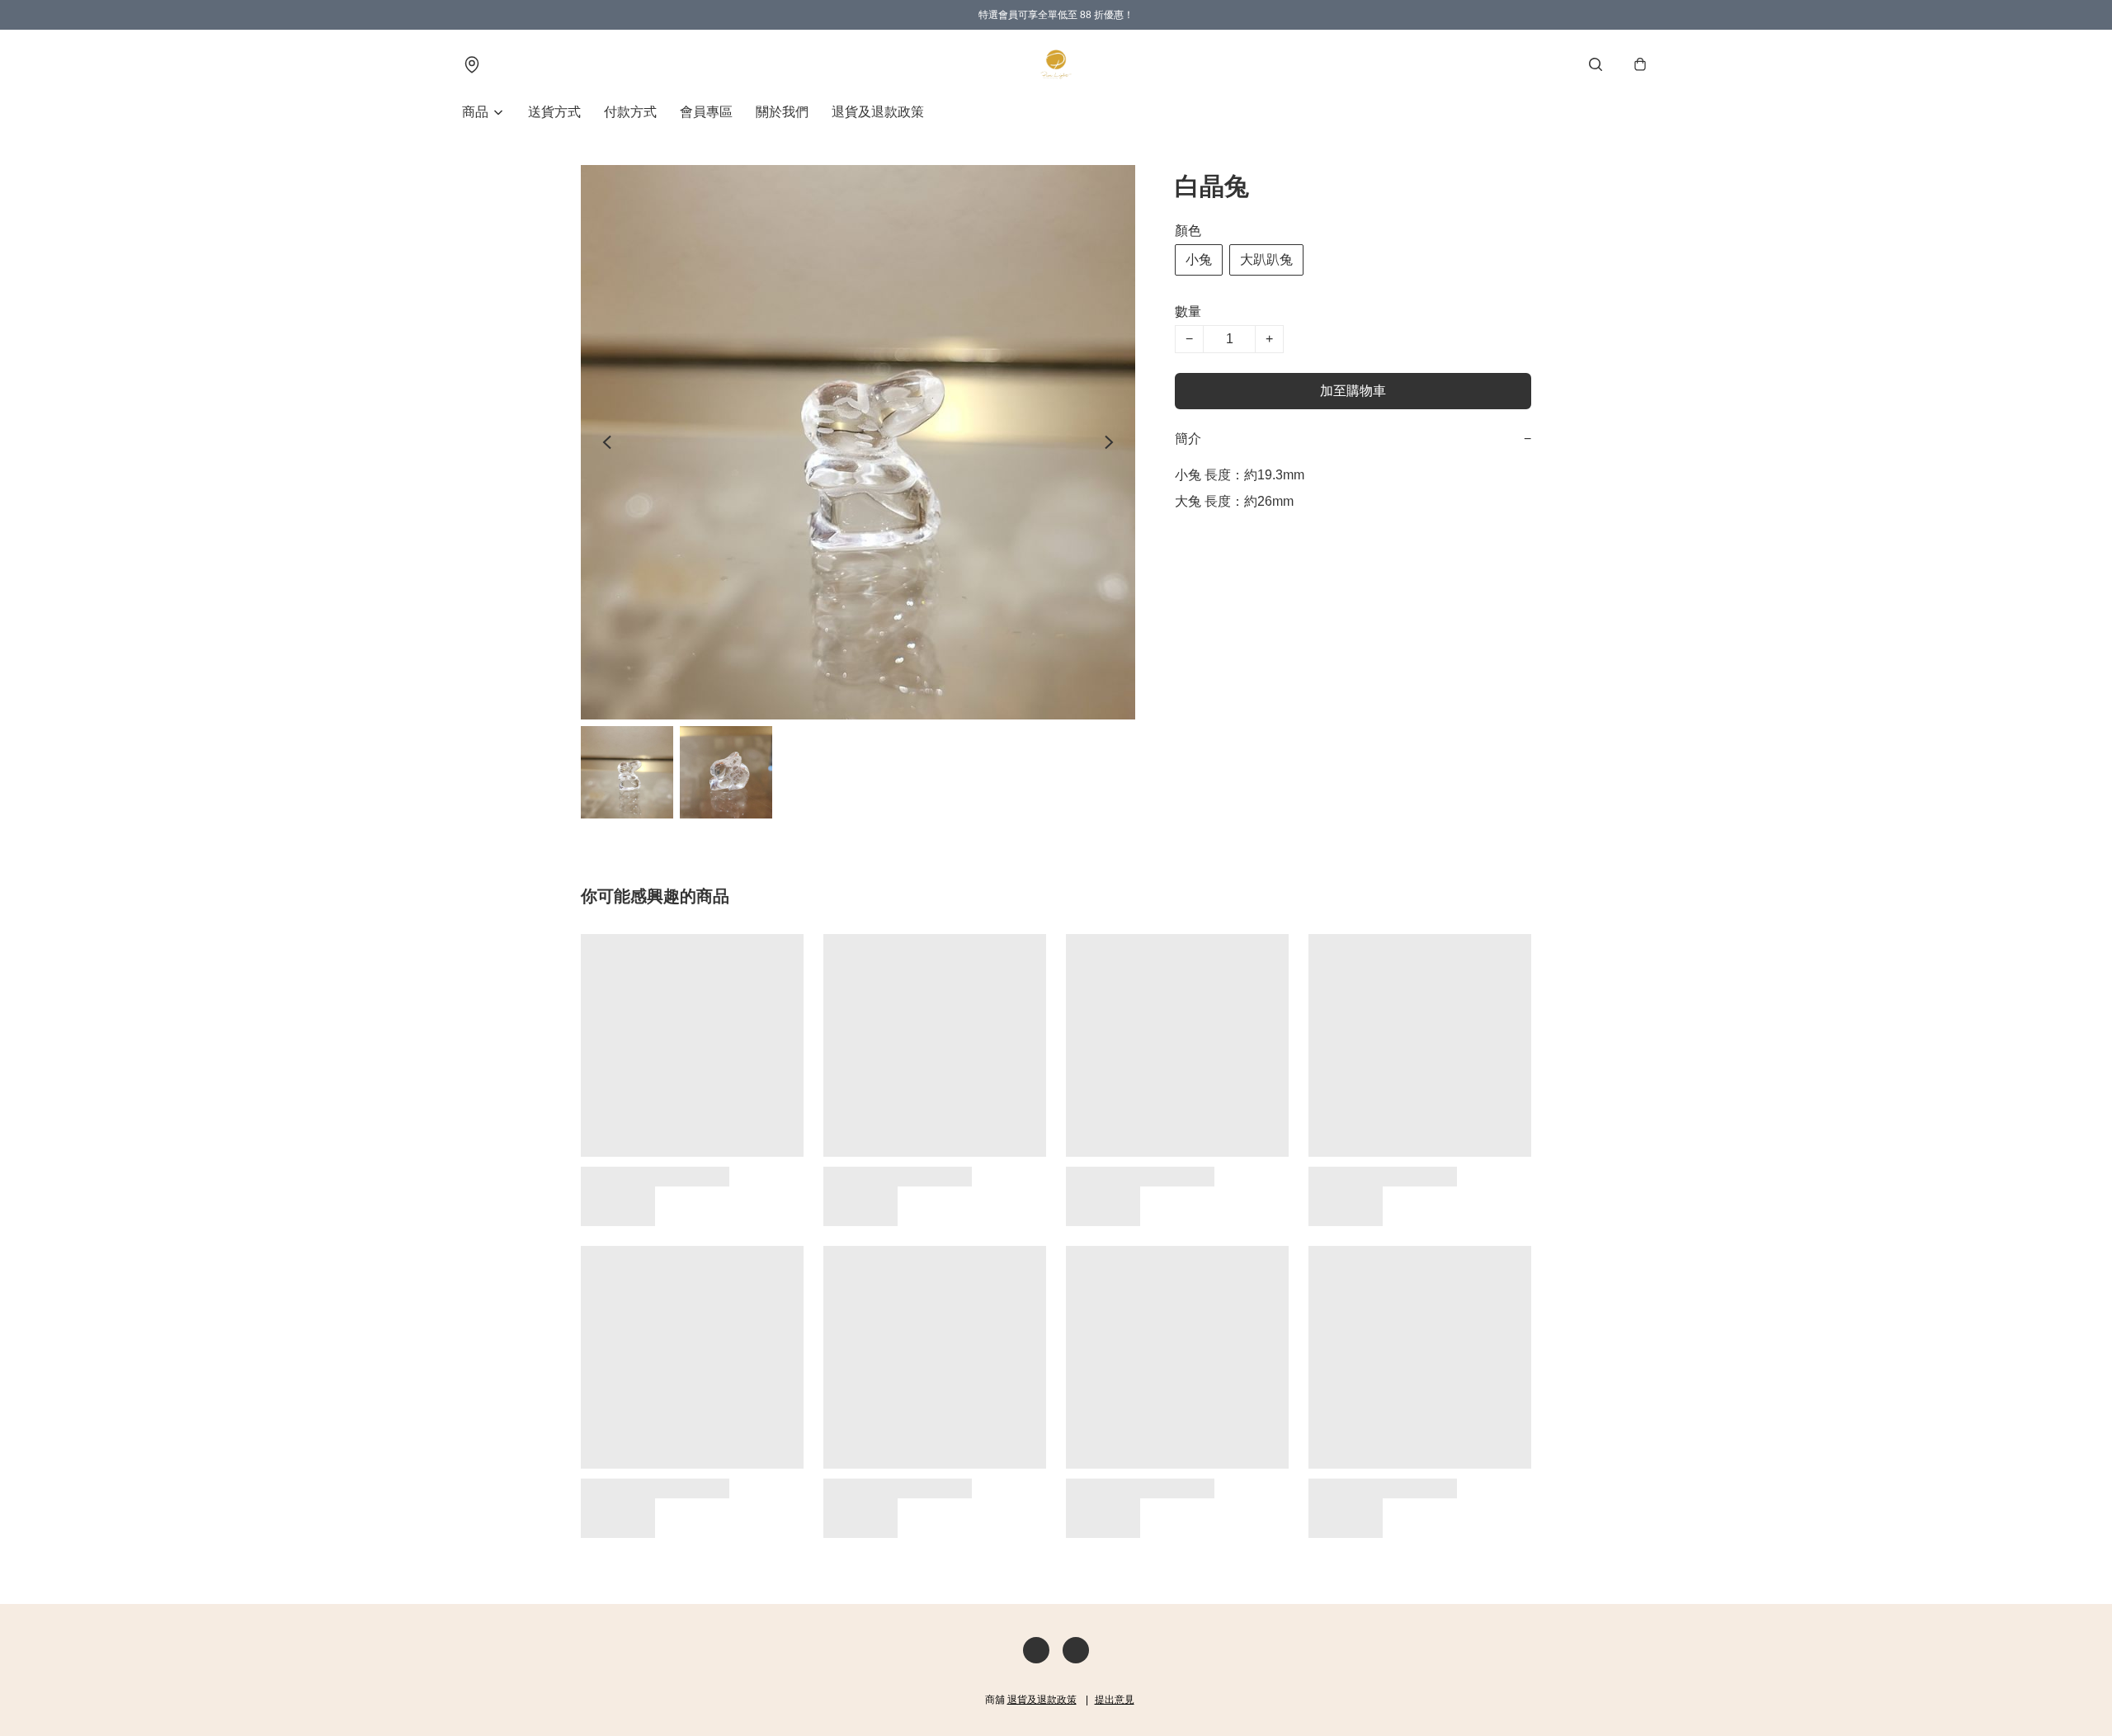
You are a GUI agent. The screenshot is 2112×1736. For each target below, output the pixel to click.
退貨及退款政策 (878, 112)
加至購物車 (1353, 391)
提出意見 (1115, 1700)
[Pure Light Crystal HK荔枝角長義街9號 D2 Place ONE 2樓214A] (1056, 64)
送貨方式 (554, 112)
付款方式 (630, 112)
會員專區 (706, 112)
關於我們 (782, 112)
